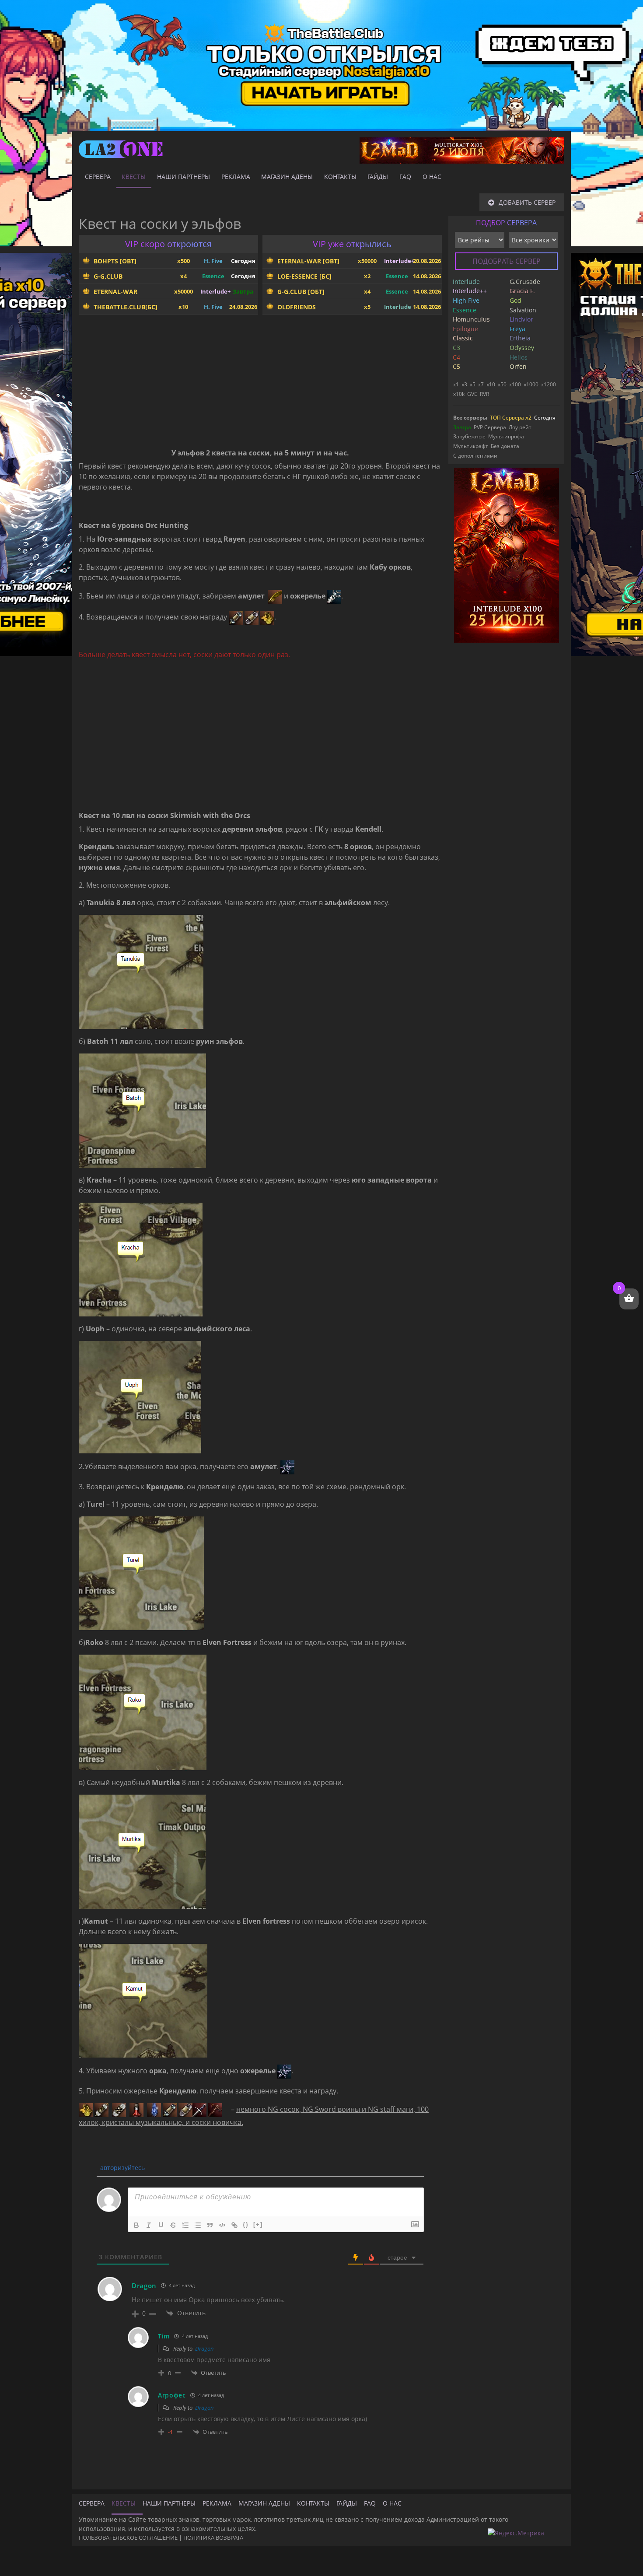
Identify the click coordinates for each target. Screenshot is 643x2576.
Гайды (378, 177)
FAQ (405, 177)
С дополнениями (475, 456)
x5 (473, 384)
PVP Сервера (490, 427)
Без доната (505, 446)
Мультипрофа (506, 436)
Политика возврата (213, 2537)
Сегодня (545, 418)
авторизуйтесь (122, 2168)
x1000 (531, 384)
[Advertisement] (260, 383)
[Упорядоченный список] (185, 2225)
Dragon (204, 2348)
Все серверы (470, 418)
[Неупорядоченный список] (198, 2225)
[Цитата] (210, 2225)
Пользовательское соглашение (128, 2537)
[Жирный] (136, 2225)
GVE (472, 394)
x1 (456, 384)
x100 (515, 384)
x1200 (549, 384)
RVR (484, 394)
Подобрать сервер (507, 261)
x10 (491, 384)
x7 (481, 384)
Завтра (462, 427)
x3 (464, 384)
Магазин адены (287, 177)
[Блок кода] (222, 2225)
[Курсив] (149, 2225)
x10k (459, 394)
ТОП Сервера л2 (511, 418)
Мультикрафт (471, 446)
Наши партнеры (183, 177)
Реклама (236, 177)
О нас (432, 177)
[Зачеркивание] (173, 2225)
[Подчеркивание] (161, 2225)
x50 (502, 384)
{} (246, 2224)
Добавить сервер (527, 202)
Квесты (134, 177)
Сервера (98, 177)
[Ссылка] (234, 2225)
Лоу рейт (520, 427)
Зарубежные (469, 436)
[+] (258, 2224)
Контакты (340, 177)
